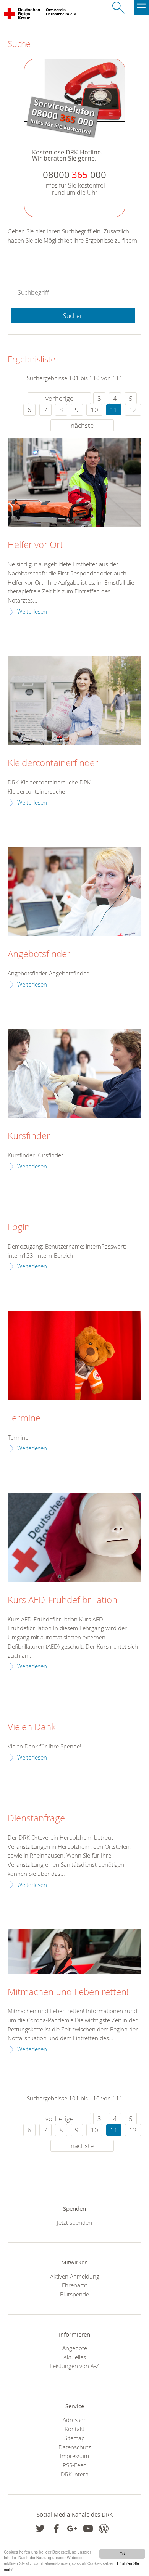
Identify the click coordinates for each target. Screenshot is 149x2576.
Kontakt (74, 2429)
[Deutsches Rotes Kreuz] (22, 15)
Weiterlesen (32, 611)
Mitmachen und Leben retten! (68, 1992)
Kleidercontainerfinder (53, 763)
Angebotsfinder (39, 954)
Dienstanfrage (36, 1818)
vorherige (59, 398)
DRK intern (75, 2474)
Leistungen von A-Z (74, 2366)
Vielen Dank (32, 1727)
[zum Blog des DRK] (104, 2529)
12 (133, 410)
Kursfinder (29, 1136)
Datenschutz (75, 2447)
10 (94, 410)
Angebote (75, 2348)
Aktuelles (75, 2357)
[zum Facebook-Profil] (40, 2529)
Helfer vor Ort (35, 545)
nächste (82, 425)
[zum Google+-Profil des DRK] (72, 2529)
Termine (24, 1418)
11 (114, 410)
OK (122, 2554)
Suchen (73, 316)
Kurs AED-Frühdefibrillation (62, 1600)
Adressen (75, 2420)
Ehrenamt (74, 2285)
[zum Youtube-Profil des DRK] (88, 2529)
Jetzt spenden (74, 2222)
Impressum (74, 2456)
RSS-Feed (75, 2465)
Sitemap (74, 2438)
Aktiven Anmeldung (75, 2276)
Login (19, 1227)
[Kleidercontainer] (74, 701)
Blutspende (74, 2294)
